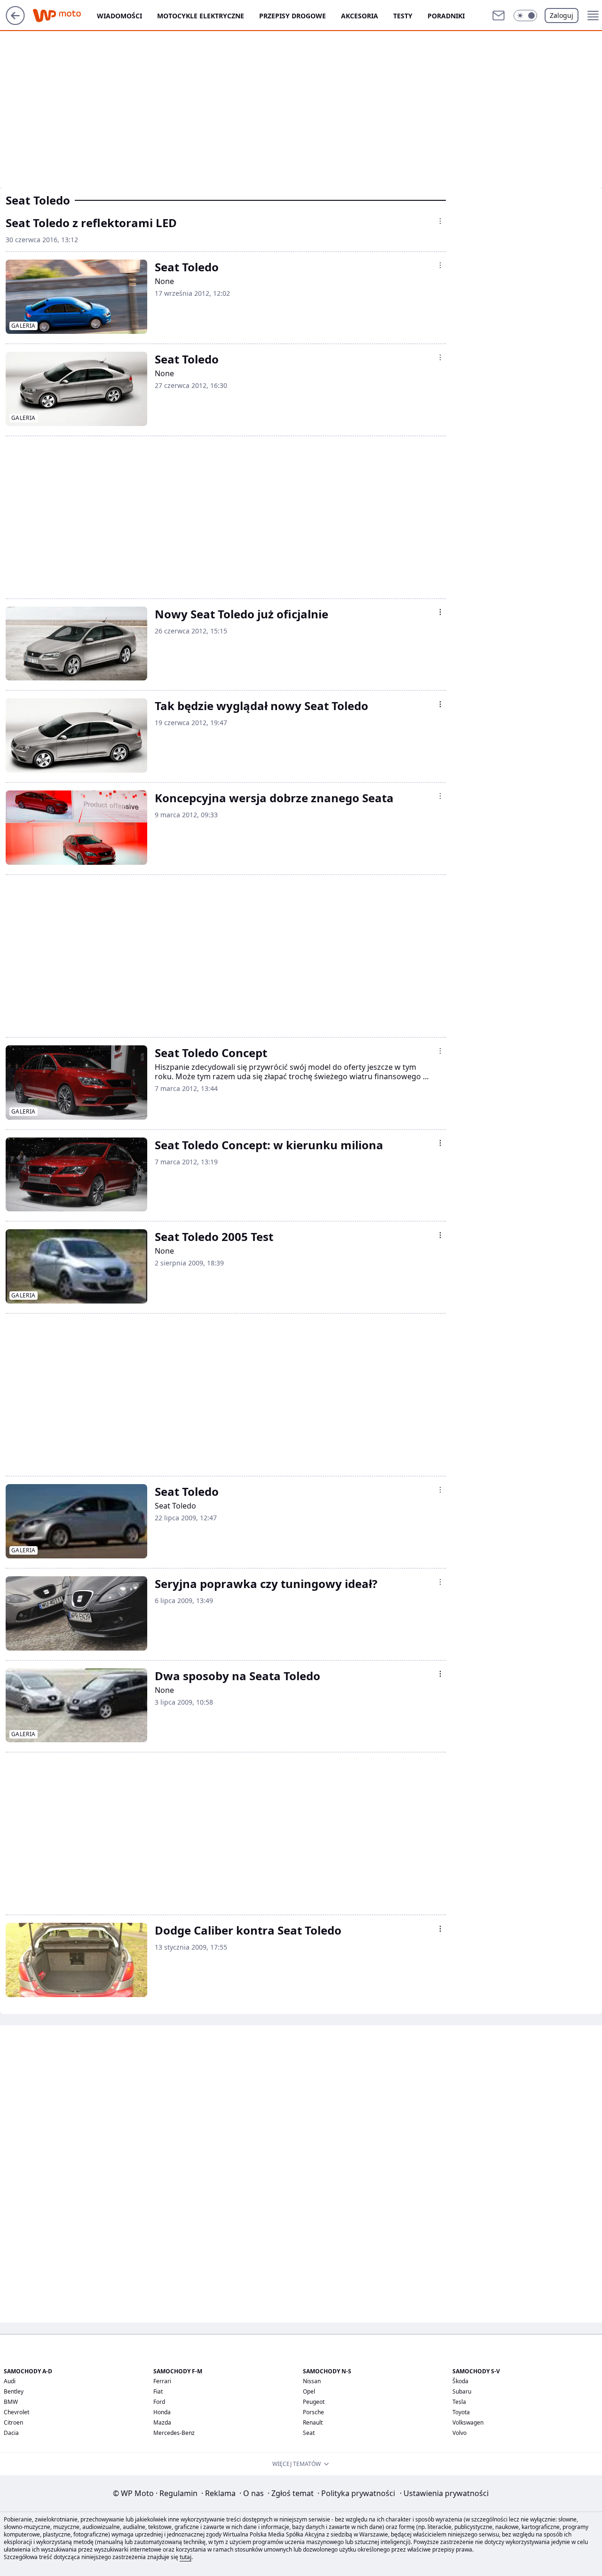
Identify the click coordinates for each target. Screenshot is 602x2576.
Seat (309, 2433)
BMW (11, 2402)
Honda (162, 2412)
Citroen (13, 2422)
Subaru (462, 2391)
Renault (313, 2422)
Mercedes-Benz (174, 2433)
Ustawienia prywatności (444, 2493)
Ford (159, 2402)
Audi (10, 2381)
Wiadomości (119, 16)
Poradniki (446, 16)
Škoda (460, 2381)
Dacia (11, 2433)
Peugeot (314, 2402)
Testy (403, 16)
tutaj (186, 2557)
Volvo (459, 2433)
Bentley (14, 2391)
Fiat (158, 2391)
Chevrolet (16, 2412)
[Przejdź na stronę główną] (15, 22)
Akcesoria (360, 16)
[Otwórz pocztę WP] (499, 16)
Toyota (461, 2412)
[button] (525, 16)
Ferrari (162, 2381)
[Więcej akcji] (440, 221)
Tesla (459, 2402)
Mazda (162, 2422)
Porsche (313, 2412)
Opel (309, 2391)
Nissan (312, 2381)
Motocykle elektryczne (201, 16)
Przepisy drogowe (293, 16)
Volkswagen (468, 2422)
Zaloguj (562, 15)
